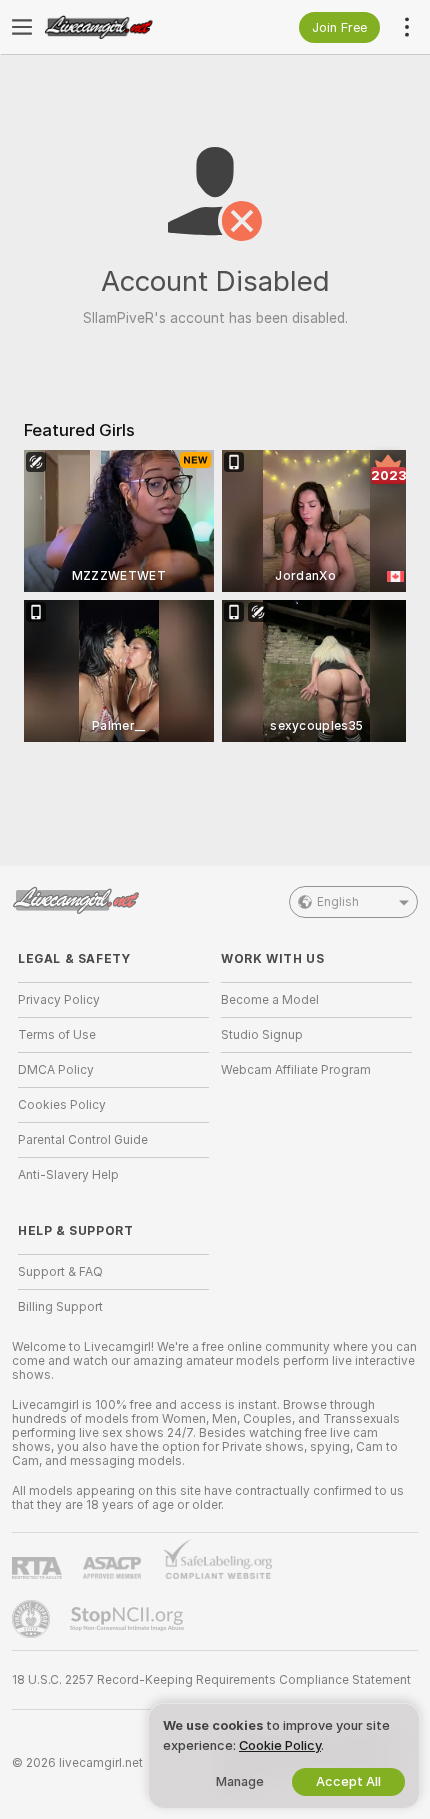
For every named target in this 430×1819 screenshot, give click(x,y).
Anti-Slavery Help (68, 1175)
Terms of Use (57, 1035)
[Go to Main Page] (129, 27)
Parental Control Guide (83, 1140)
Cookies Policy (62, 1105)
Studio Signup (262, 1035)
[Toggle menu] (22, 27)
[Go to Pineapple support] (33, 1619)
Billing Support (60, 1307)
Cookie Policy (280, 1745)
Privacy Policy (59, 1000)
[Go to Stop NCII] (129, 1619)
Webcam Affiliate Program (296, 1070)
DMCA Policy (56, 1070)
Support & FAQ (60, 1272)
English (338, 902)
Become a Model (270, 1000)
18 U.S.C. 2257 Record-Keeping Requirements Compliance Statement (211, 1680)
